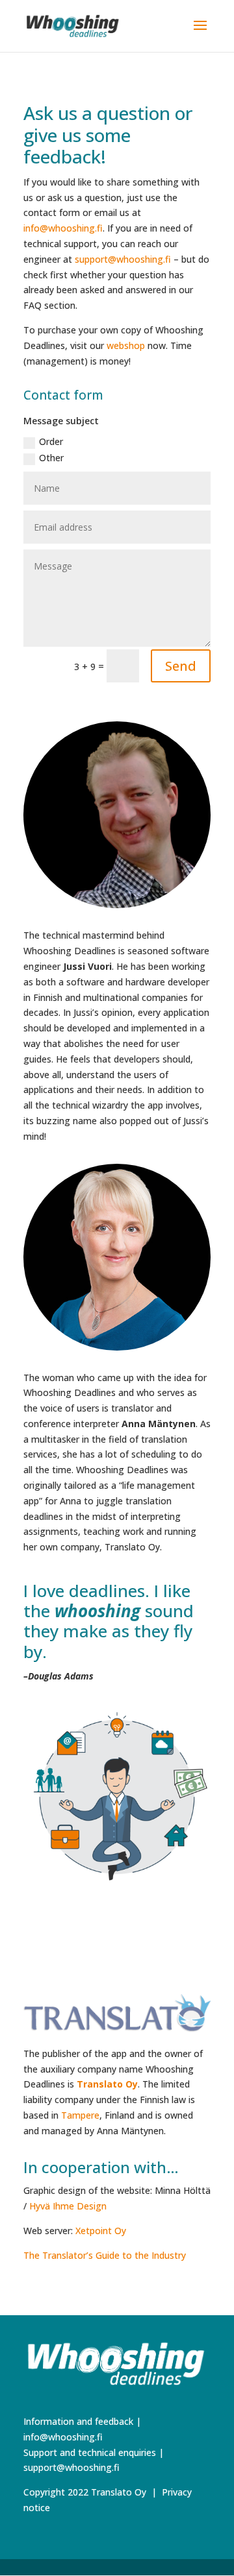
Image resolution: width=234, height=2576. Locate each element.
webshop (126, 345)
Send (181, 666)
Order (51, 441)
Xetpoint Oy (101, 2231)
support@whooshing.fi (123, 259)
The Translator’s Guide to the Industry (105, 2255)
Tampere (80, 2115)
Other (51, 458)
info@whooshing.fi (63, 228)
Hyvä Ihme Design (68, 2206)
